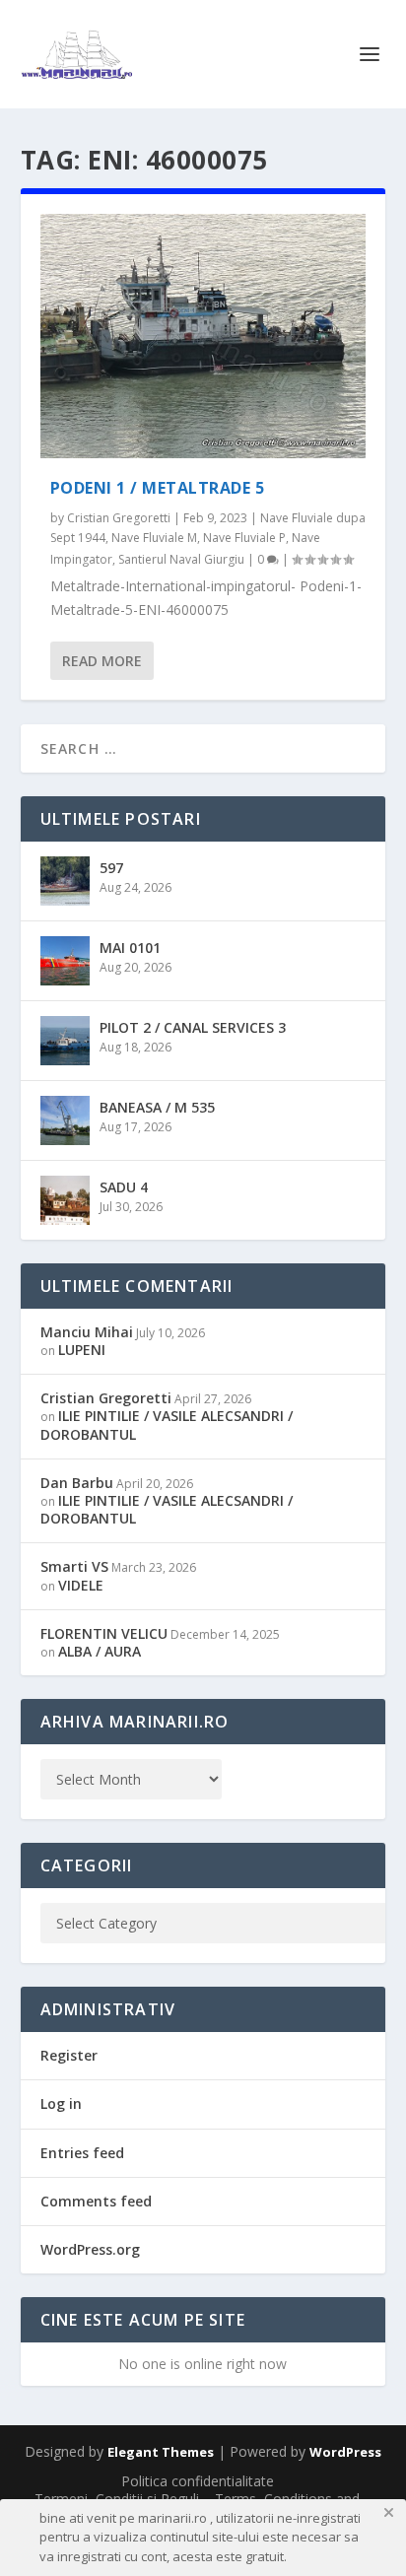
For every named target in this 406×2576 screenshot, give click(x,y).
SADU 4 (124, 1187)
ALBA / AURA (100, 1651)
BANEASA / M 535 (157, 1107)
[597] (65, 881)
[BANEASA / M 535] (65, 1120)
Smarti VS (74, 1566)
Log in (61, 2103)
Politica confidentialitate (198, 2481)
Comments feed (96, 2201)
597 (111, 868)
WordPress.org (90, 2249)
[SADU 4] (65, 1200)
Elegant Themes (161, 2452)
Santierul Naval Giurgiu (181, 559)
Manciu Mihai (87, 1332)
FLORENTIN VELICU (104, 1633)
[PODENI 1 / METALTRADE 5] (203, 336)
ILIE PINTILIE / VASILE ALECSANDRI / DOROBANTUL (167, 1424)
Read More (102, 661)
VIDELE (81, 1585)
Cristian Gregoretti (119, 518)
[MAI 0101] (65, 961)
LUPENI (82, 1350)
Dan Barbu (77, 1483)
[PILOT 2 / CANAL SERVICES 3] (65, 1041)
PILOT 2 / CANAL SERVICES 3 (193, 1027)
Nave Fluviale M (154, 538)
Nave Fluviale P (244, 538)
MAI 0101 (130, 948)
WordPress (345, 2452)
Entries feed (82, 2153)
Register (69, 2055)
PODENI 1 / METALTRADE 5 (158, 488)
